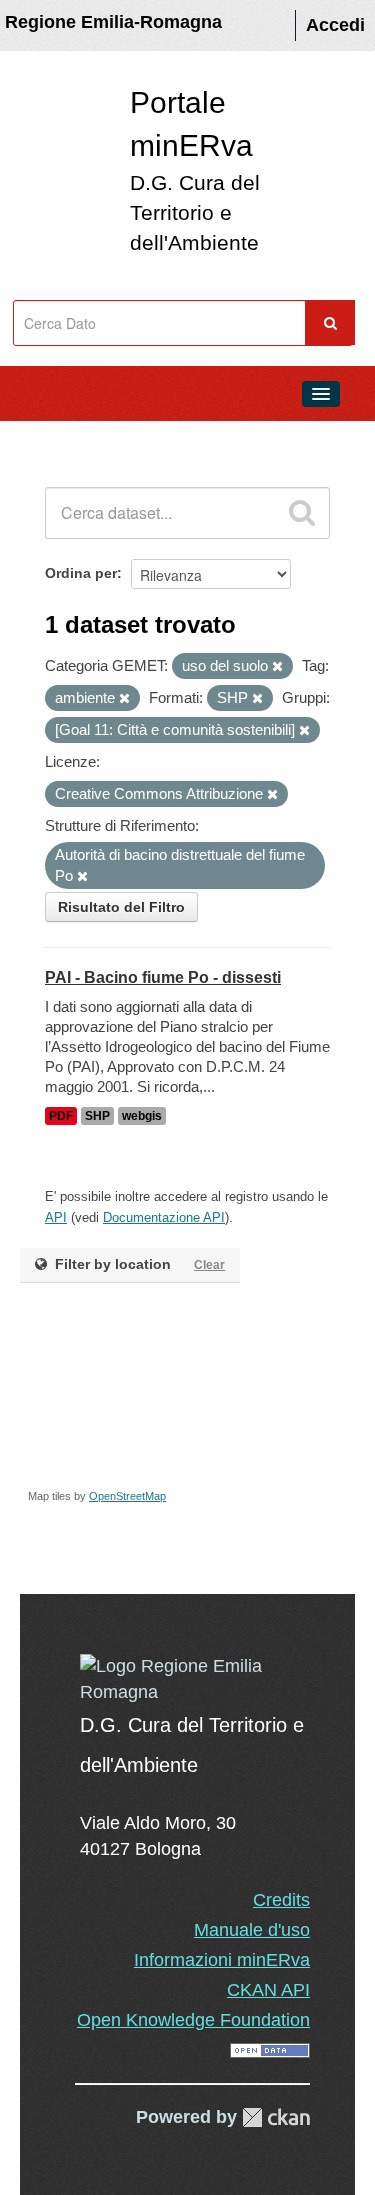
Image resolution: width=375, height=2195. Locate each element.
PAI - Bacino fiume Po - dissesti (163, 977)
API (56, 1217)
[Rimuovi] (277, 667)
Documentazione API (164, 1217)
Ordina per (81, 573)
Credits (281, 1900)
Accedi (335, 25)
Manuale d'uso (252, 1930)
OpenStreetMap (127, 1496)
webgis (142, 1116)
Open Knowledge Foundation (193, 2020)
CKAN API (268, 1990)
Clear (209, 1265)
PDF (61, 1116)
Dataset (56, 439)
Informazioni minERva (222, 1960)
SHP (97, 1116)
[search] (302, 513)
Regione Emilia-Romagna (113, 22)
